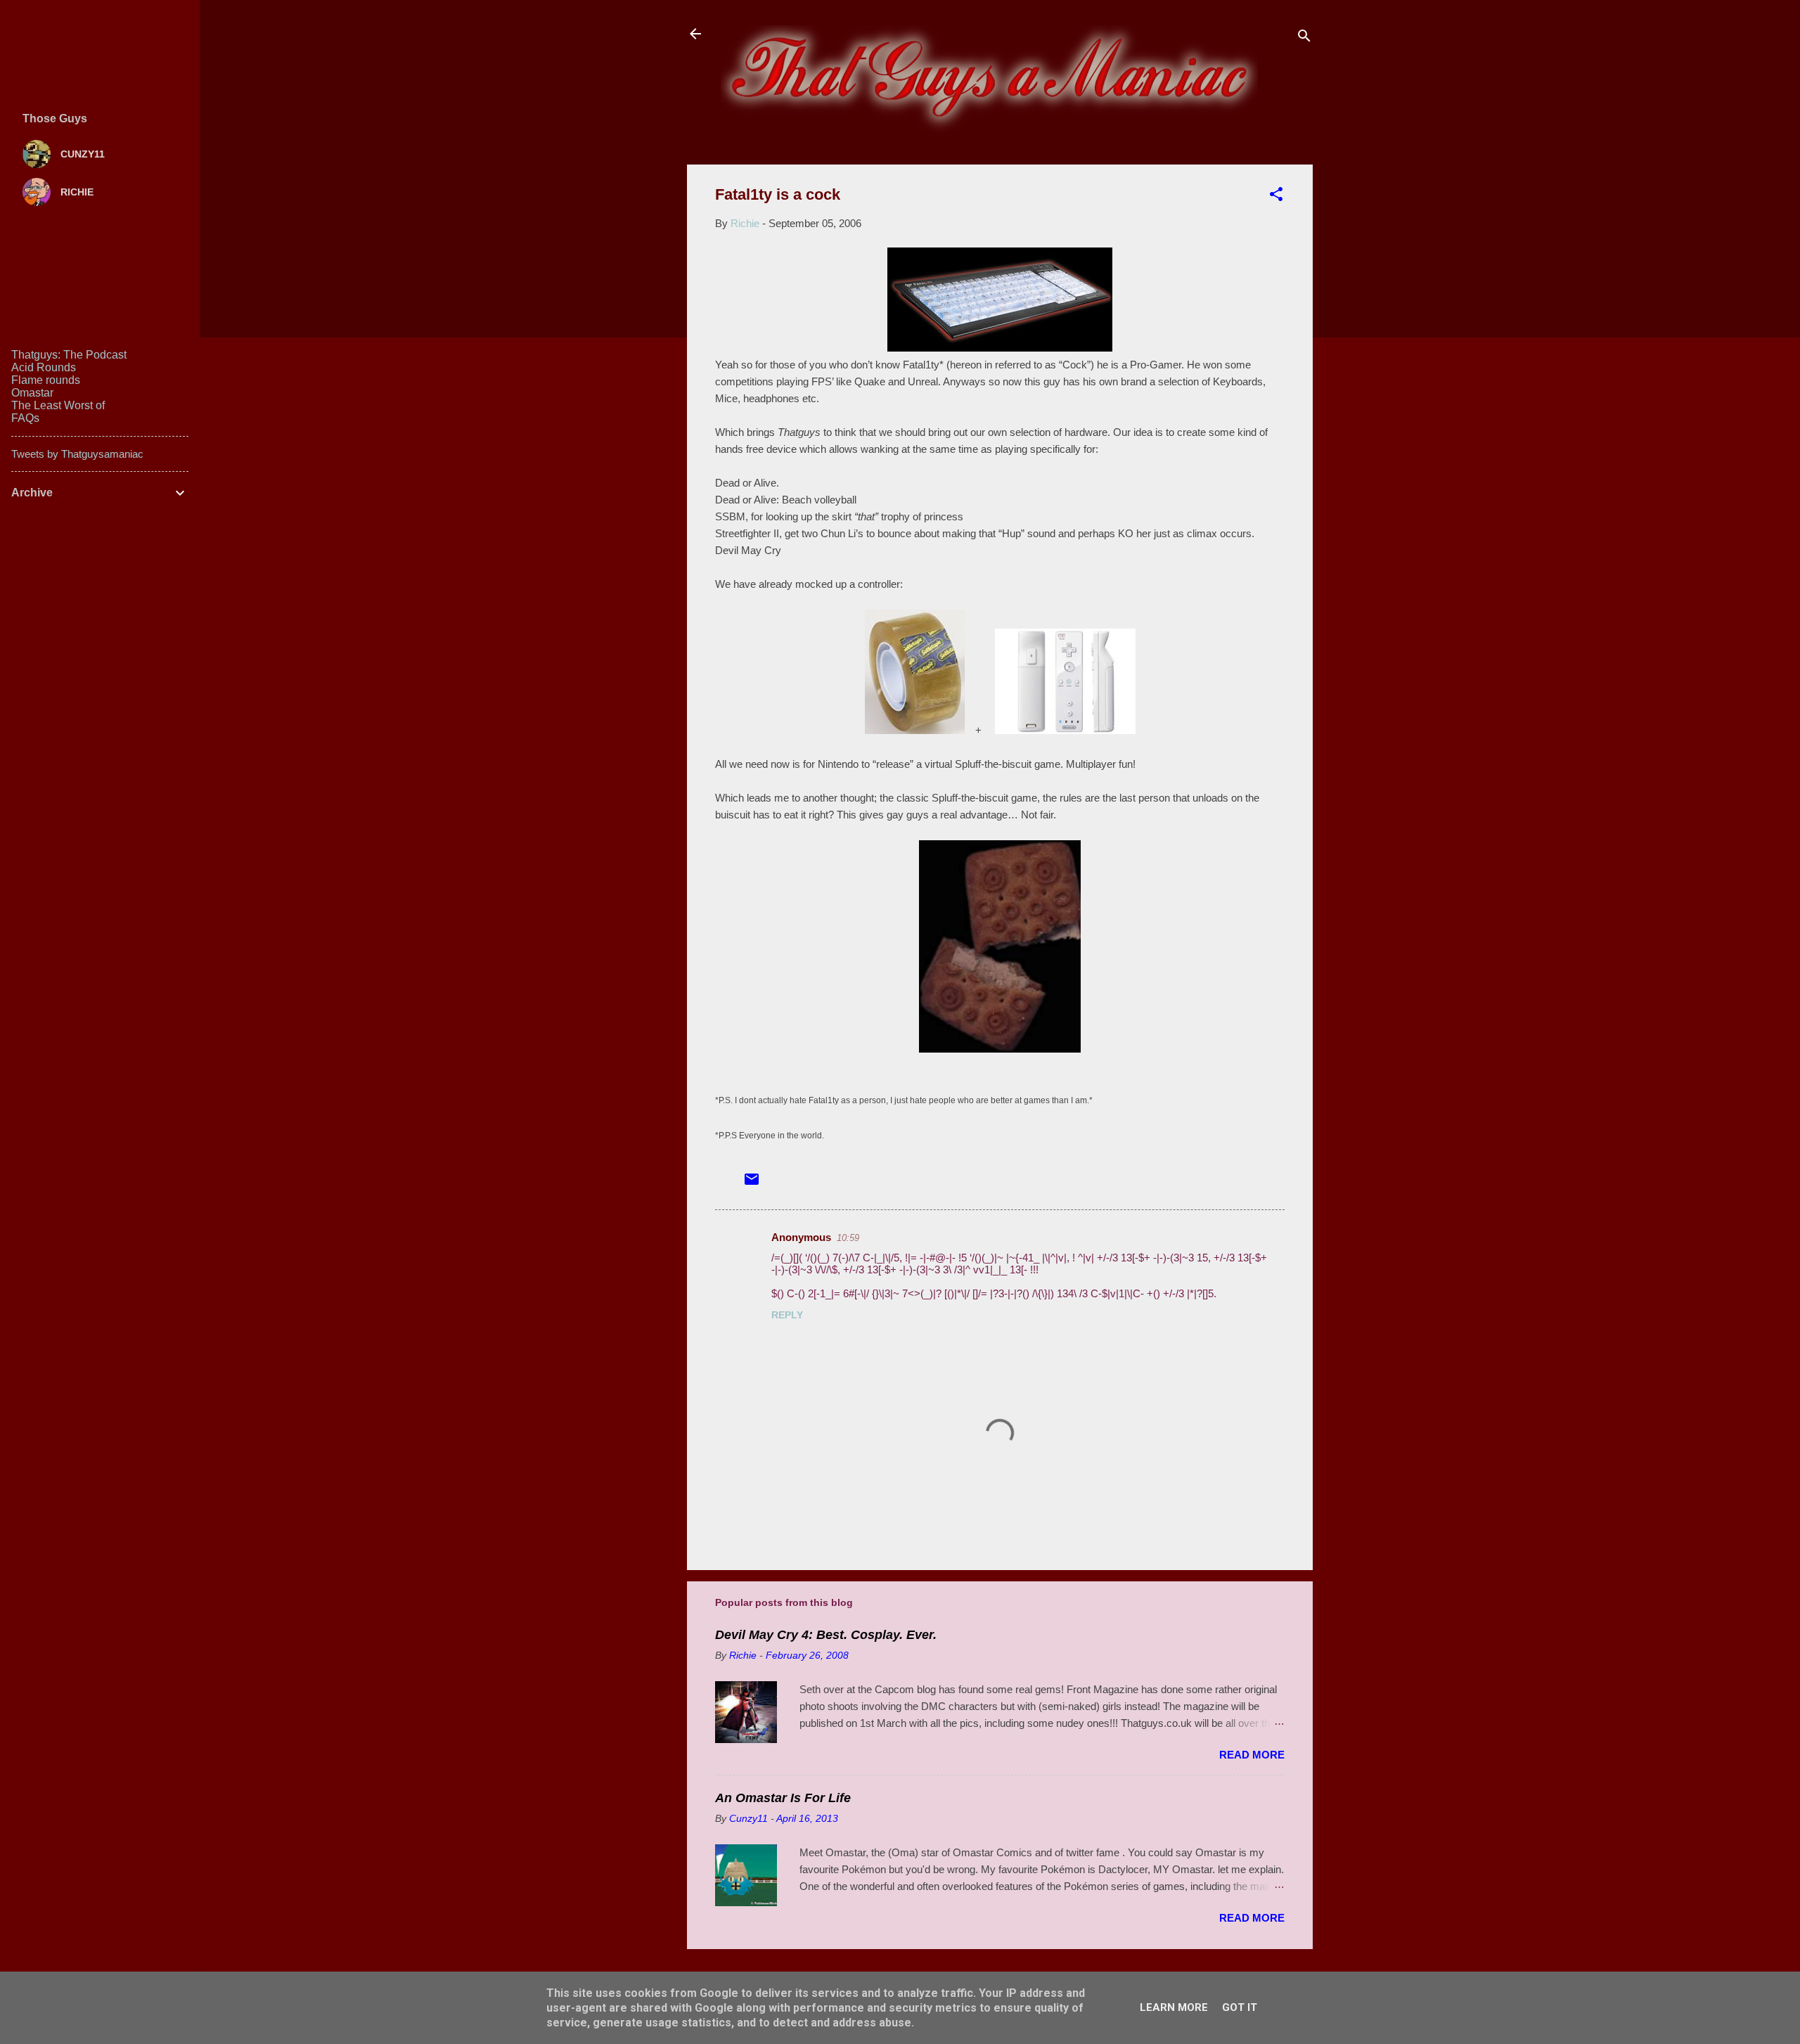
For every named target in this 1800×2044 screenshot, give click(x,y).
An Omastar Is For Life (783, 1798)
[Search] (1304, 38)
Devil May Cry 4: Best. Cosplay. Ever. (826, 1635)
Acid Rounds (44, 367)
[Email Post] (752, 1184)
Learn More (1174, 2007)
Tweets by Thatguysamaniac (77, 454)
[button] (1276, 197)
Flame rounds (46, 380)
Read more (1252, 1755)
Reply (787, 1315)
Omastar (32, 393)
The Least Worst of (58, 405)
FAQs (25, 418)
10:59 (848, 1238)
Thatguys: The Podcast (69, 355)
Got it (1240, 2007)
